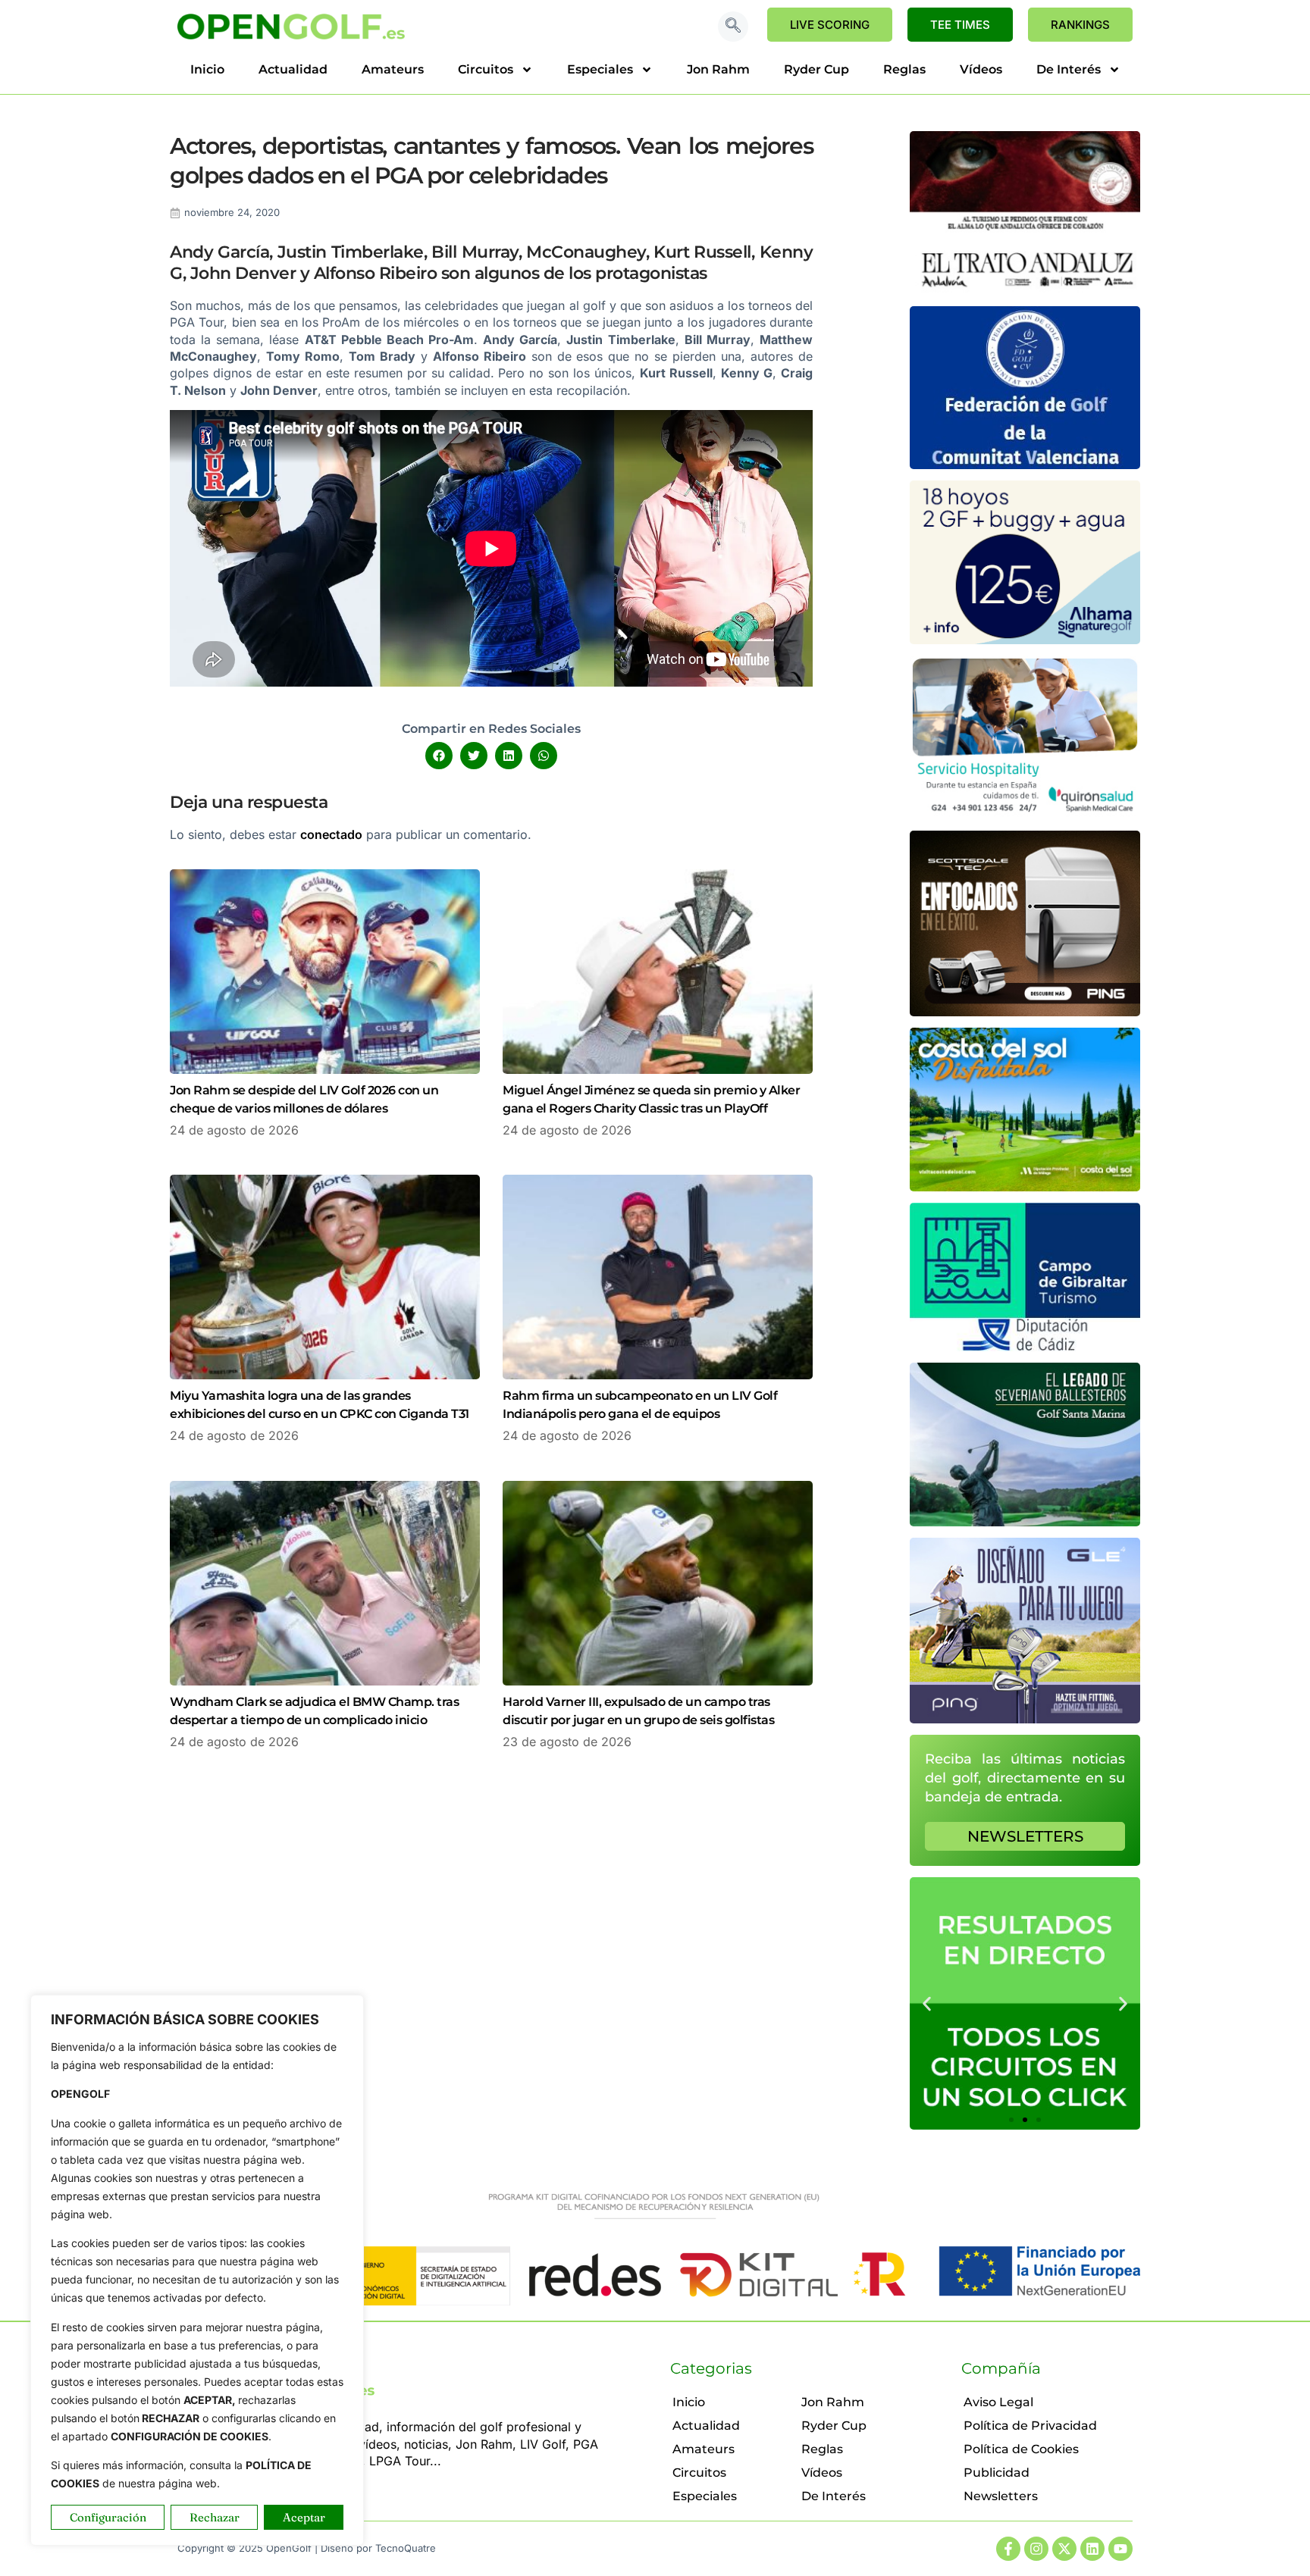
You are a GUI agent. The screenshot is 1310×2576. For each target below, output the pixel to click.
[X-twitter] (1064, 2549)
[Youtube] (1120, 2549)
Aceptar (304, 2517)
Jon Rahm (718, 69)
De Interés (1069, 69)
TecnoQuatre (406, 2548)
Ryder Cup (816, 69)
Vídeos (981, 69)
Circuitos (486, 69)
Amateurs (393, 69)
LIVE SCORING (830, 25)
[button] (733, 27)
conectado (331, 834)
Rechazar (215, 2517)
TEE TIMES (960, 25)
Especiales (600, 69)
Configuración (108, 2517)
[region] (197, 2270)
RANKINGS (1080, 25)
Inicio (207, 69)
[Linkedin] (1092, 2549)
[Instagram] (1036, 2549)
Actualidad (293, 69)
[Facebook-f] (1008, 2549)
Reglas (904, 69)
